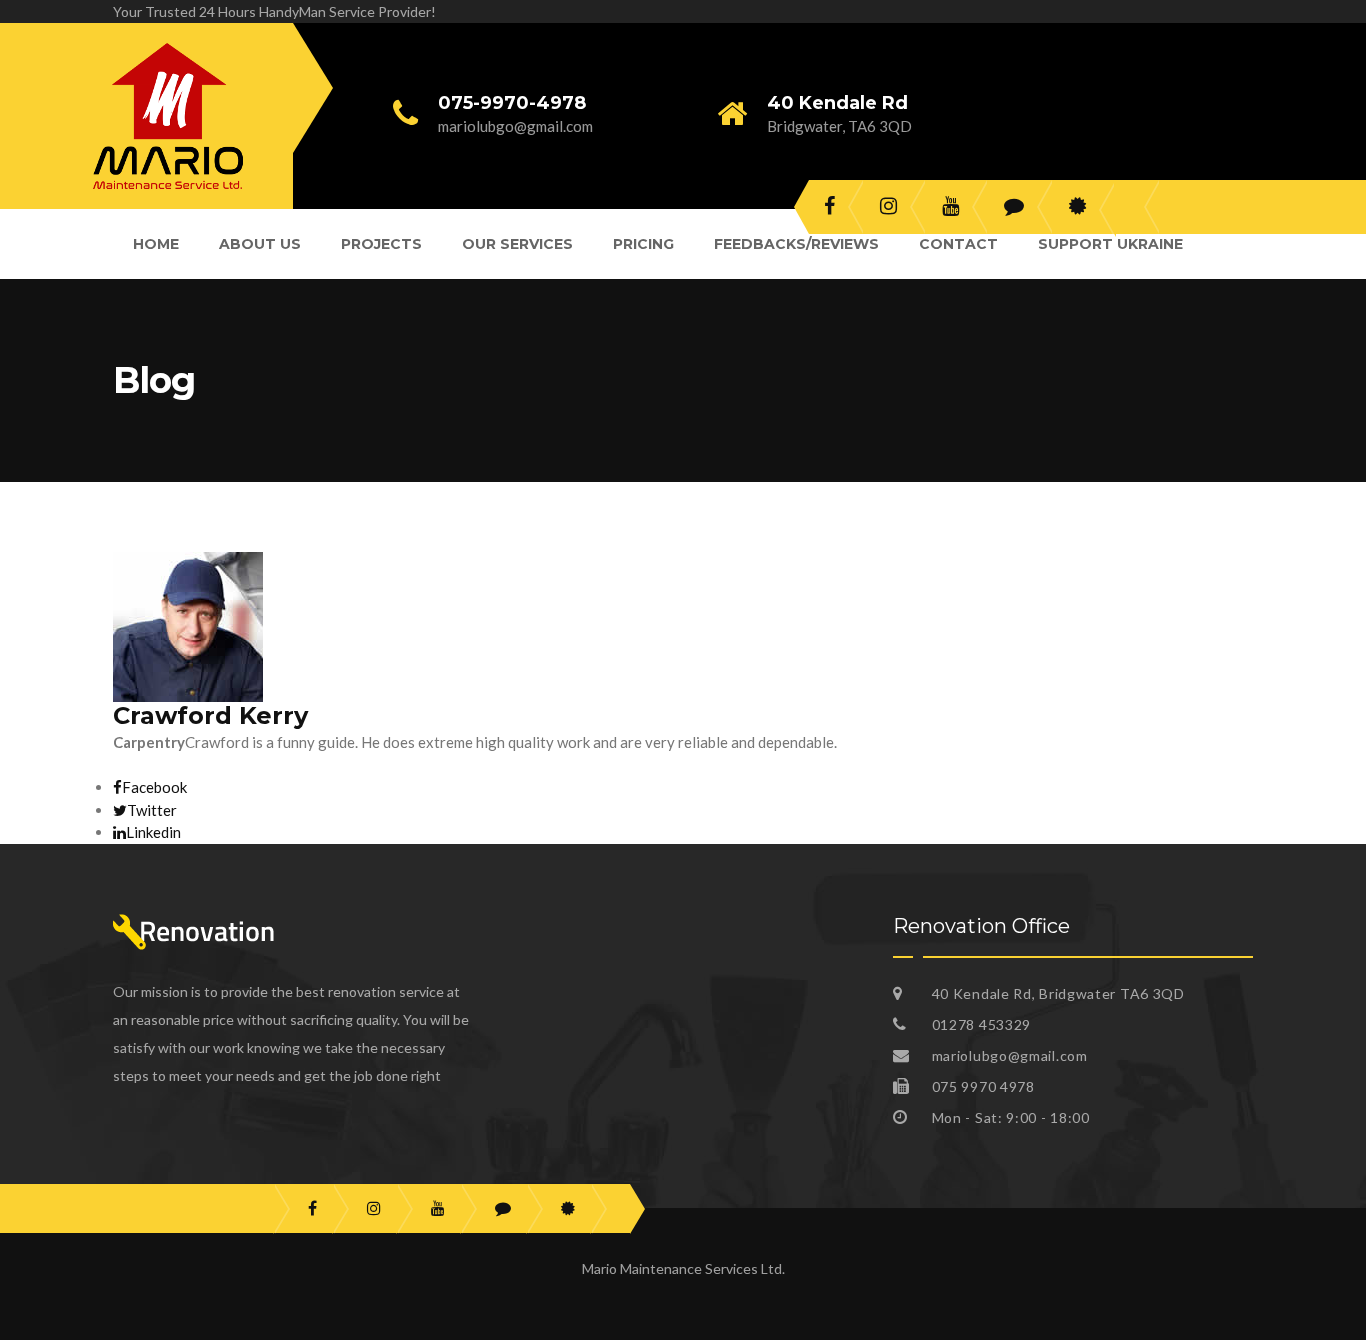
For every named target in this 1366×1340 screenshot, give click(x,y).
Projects (381, 244)
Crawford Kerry (210, 715)
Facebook (154, 787)
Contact (958, 244)
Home (156, 244)
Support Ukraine (1110, 244)
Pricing (643, 244)
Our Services (517, 244)
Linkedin (153, 832)
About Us (260, 244)
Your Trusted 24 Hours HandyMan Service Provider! (274, 11)
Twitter (152, 810)
